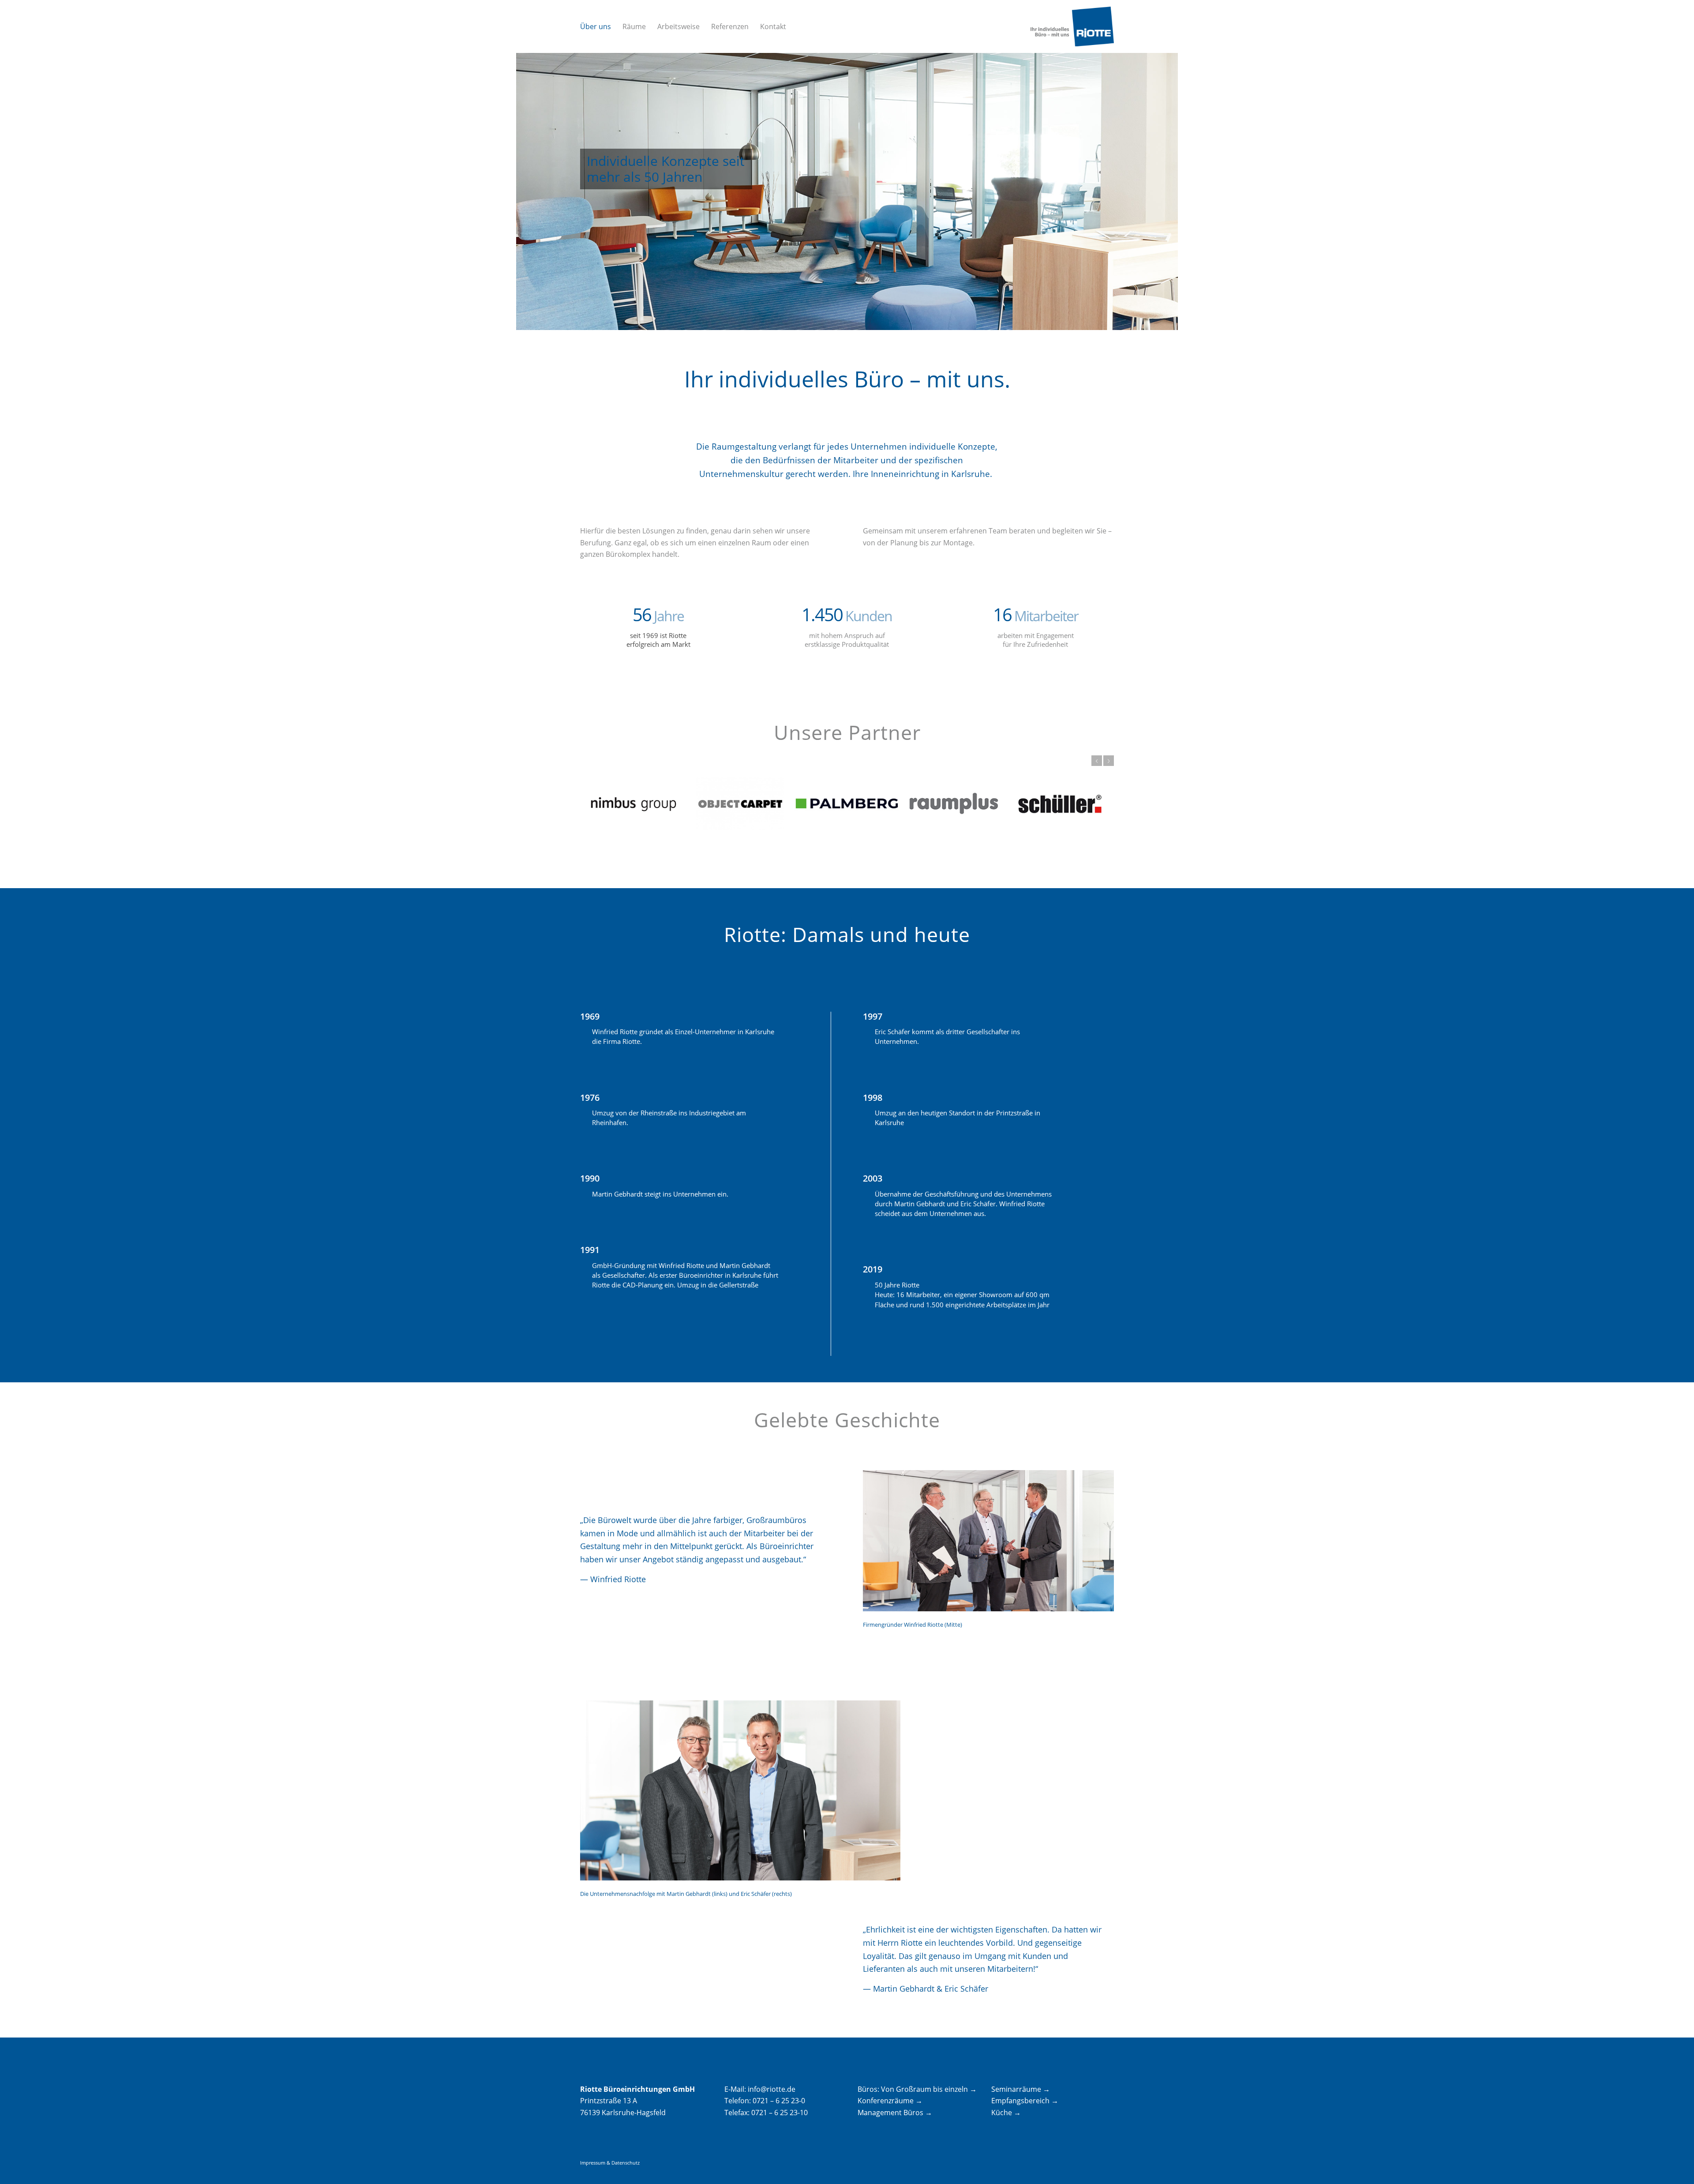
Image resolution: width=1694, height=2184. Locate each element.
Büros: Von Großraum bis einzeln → (917, 2089)
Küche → (1006, 2113)
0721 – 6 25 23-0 (779, 2101)
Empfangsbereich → (1025, 2101)
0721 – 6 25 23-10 (780, 2113)
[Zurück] (1097, 761)
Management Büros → (895, 2113)
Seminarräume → (1021, 2089)
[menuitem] (596, 26)
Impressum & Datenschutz (610, 2163)
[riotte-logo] (1072, 26)
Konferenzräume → (890, 2101)
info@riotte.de (772, 2089)
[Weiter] (1109, 761)
